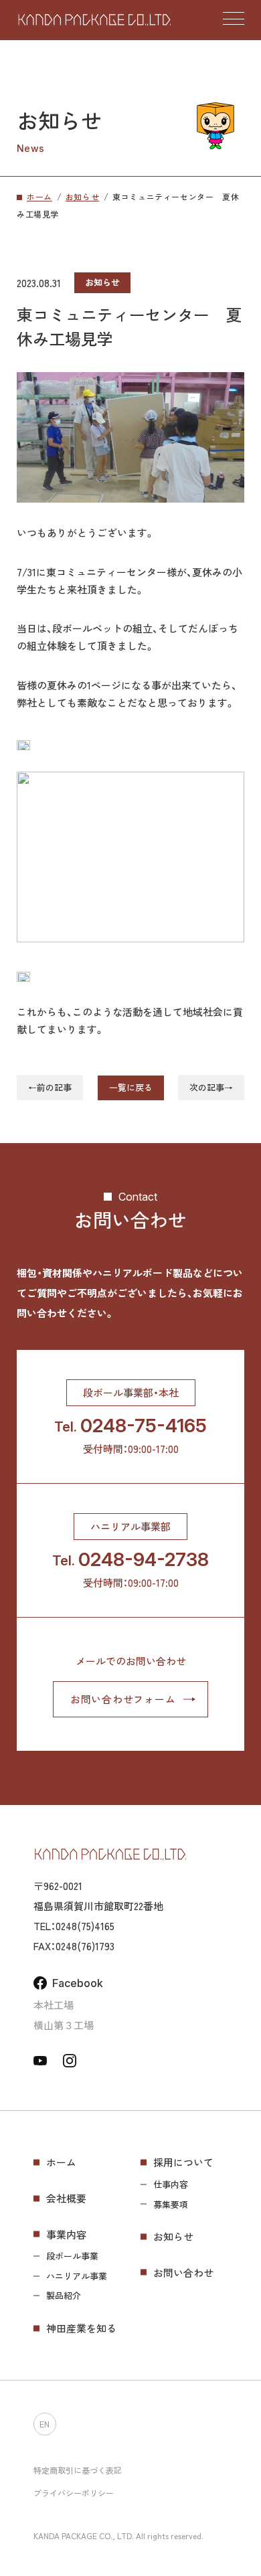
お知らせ (173, 2236)
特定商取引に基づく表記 (78, 2470)
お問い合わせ (183, 2272)
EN (45, 2423)
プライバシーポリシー (74, 2493)
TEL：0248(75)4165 (74, 1926)
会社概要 (66, 2198)
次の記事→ (211, 1087)
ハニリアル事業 (77, 2276)
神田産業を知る (81, 2328)
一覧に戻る (131, 1087)
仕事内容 (171, 2184)
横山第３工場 (64, 2025)
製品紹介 (64, 2296)
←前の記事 (50, 1087)
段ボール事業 (72, 2256)
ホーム (61, 2162)
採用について (183, 2162)
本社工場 (54, 2005)
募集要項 (171, 2205)
